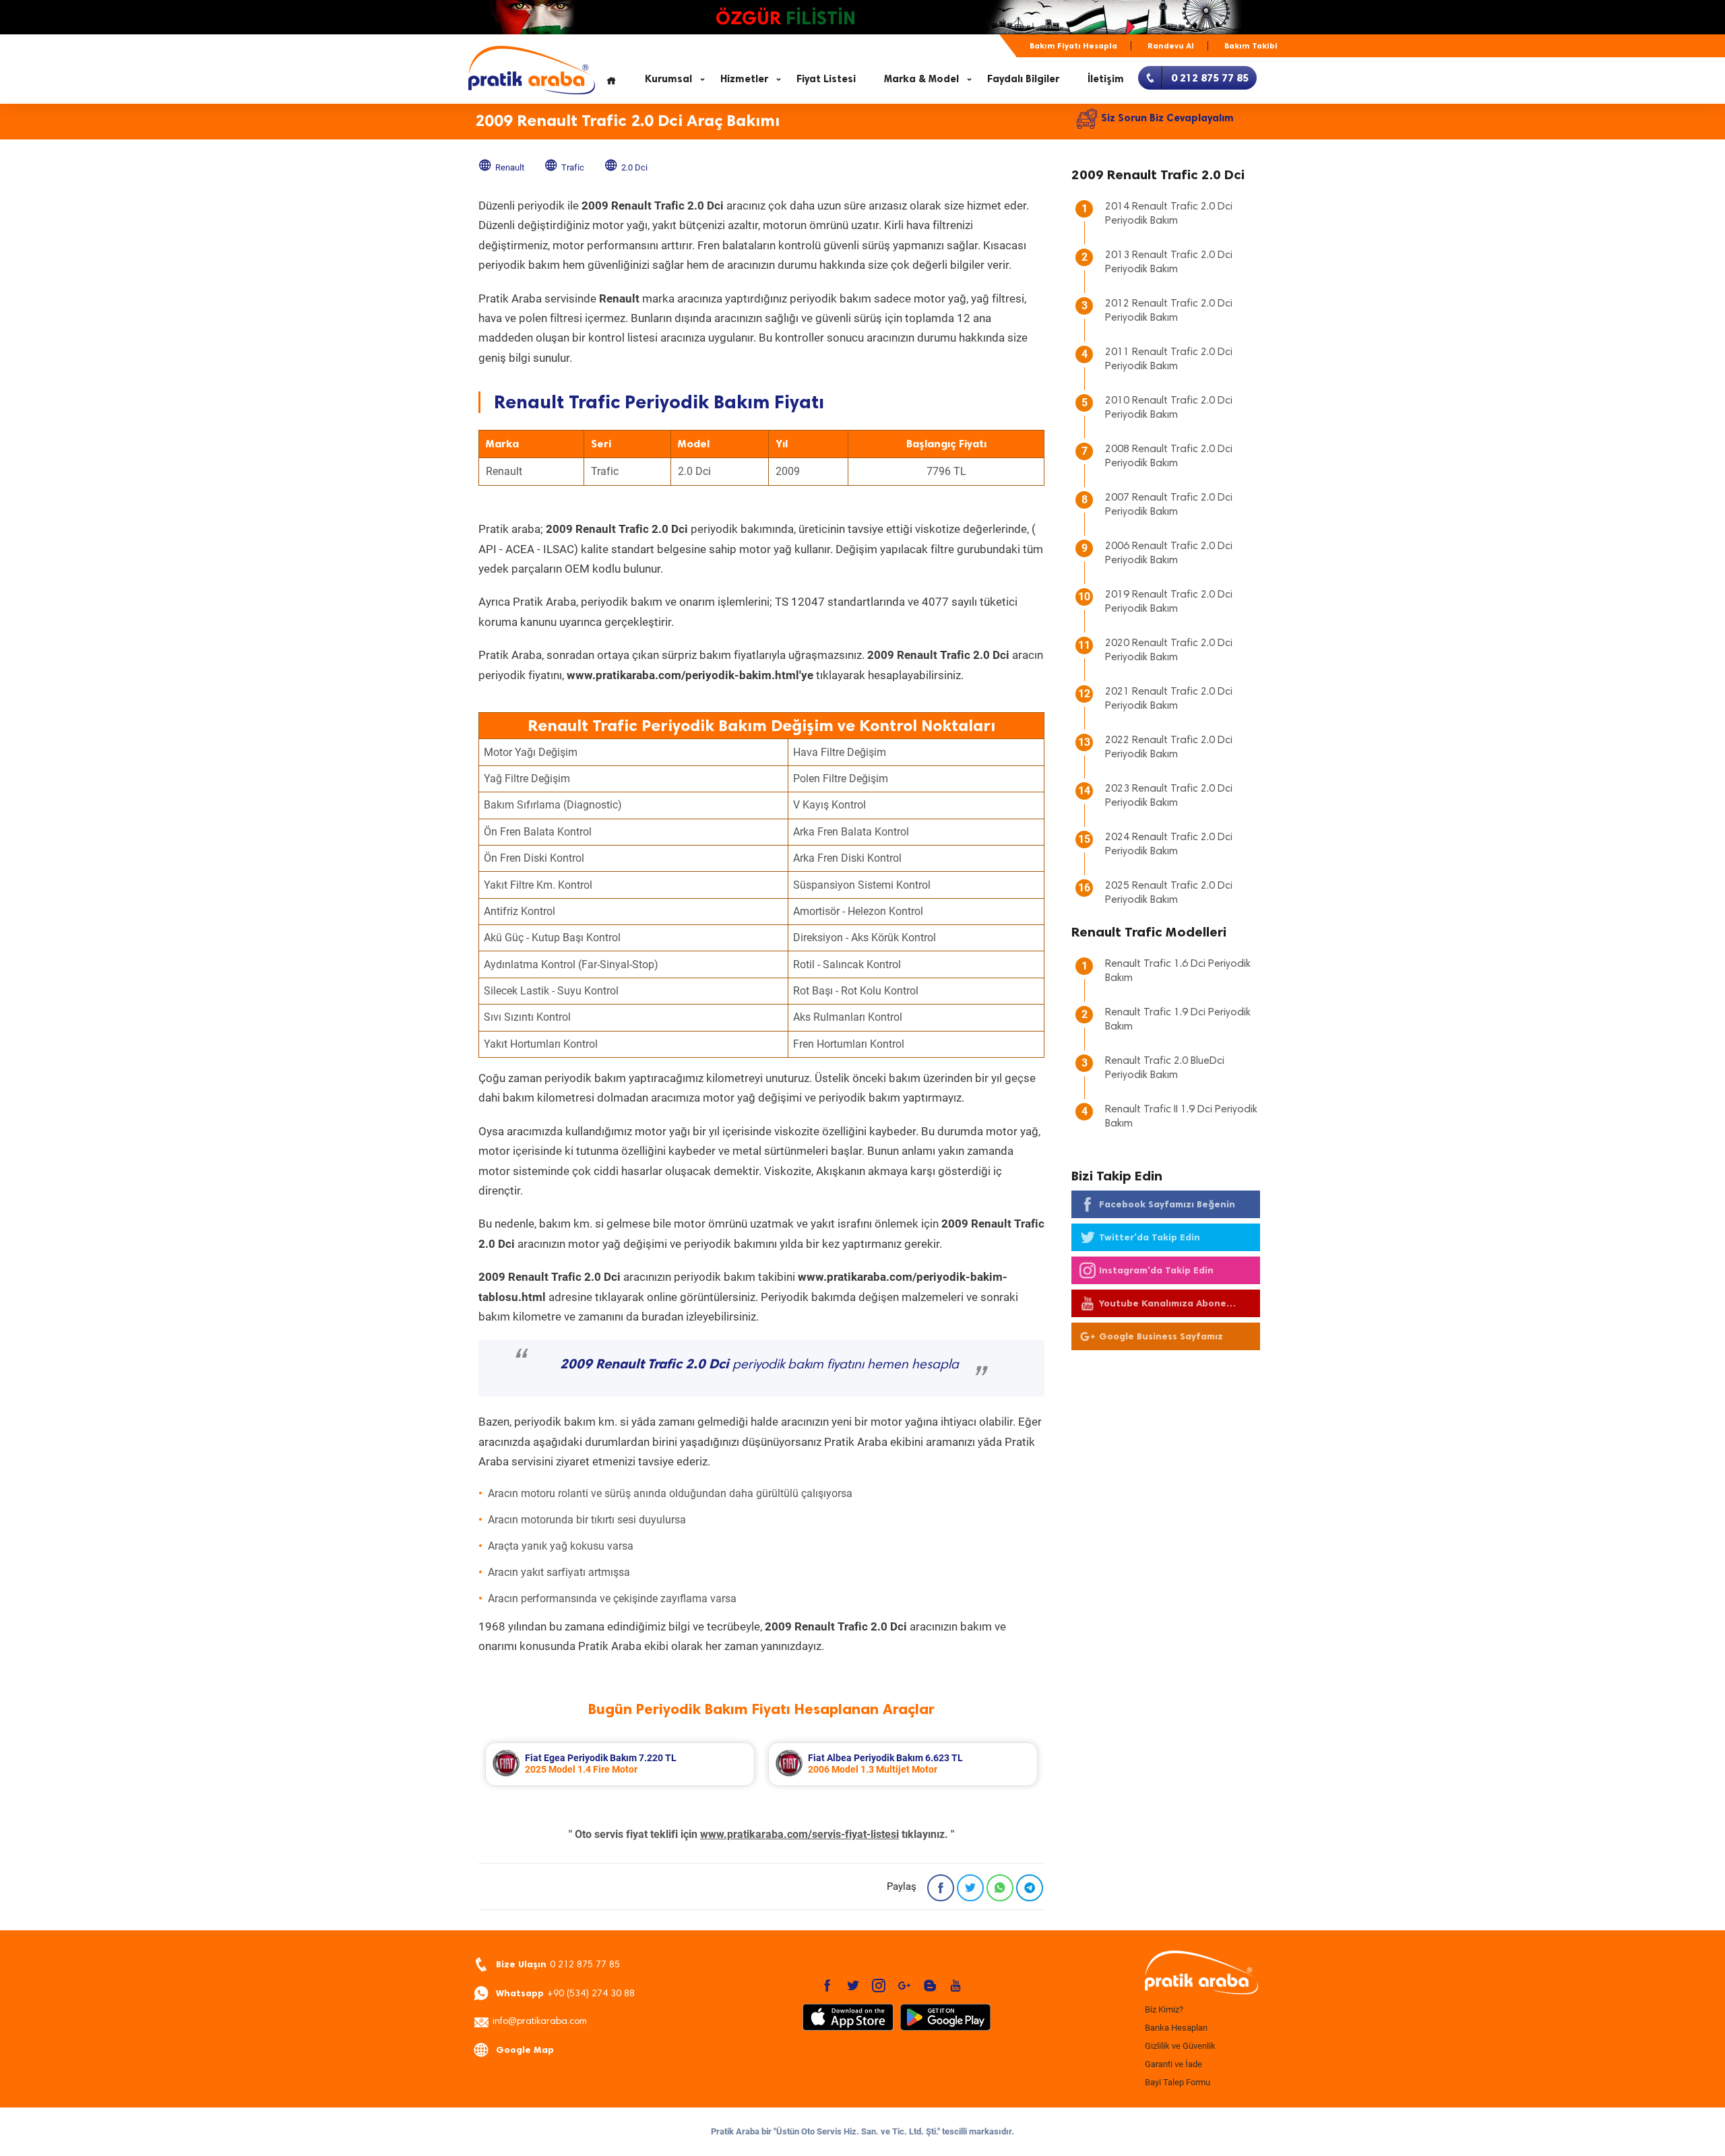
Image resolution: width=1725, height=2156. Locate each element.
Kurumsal (668, 79)
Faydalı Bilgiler (1023, 79)
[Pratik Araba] (1199, 1973)
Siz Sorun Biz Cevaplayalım (1167, 118)
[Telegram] (1030, 1888)
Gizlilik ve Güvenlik (1180, 2046)
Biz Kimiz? (1164, 2009)
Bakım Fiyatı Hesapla (1073, 46)
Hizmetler (744, 79)
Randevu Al (1171, 46)
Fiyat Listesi (826, 79)
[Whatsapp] (1000, 1888)
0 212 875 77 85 (558, 1964)
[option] (620, 1764)
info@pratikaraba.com (540, 2022)
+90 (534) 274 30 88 (565, 1993)
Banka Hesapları (1176, 2028)
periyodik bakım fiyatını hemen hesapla (759, 1365)
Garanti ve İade (1173, 2064)
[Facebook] (941, 1888)
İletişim (1106, 79)
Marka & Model (921, 79)
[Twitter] (970, 1888)
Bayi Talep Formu (1178, 2082)
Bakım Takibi (1251, 46)
